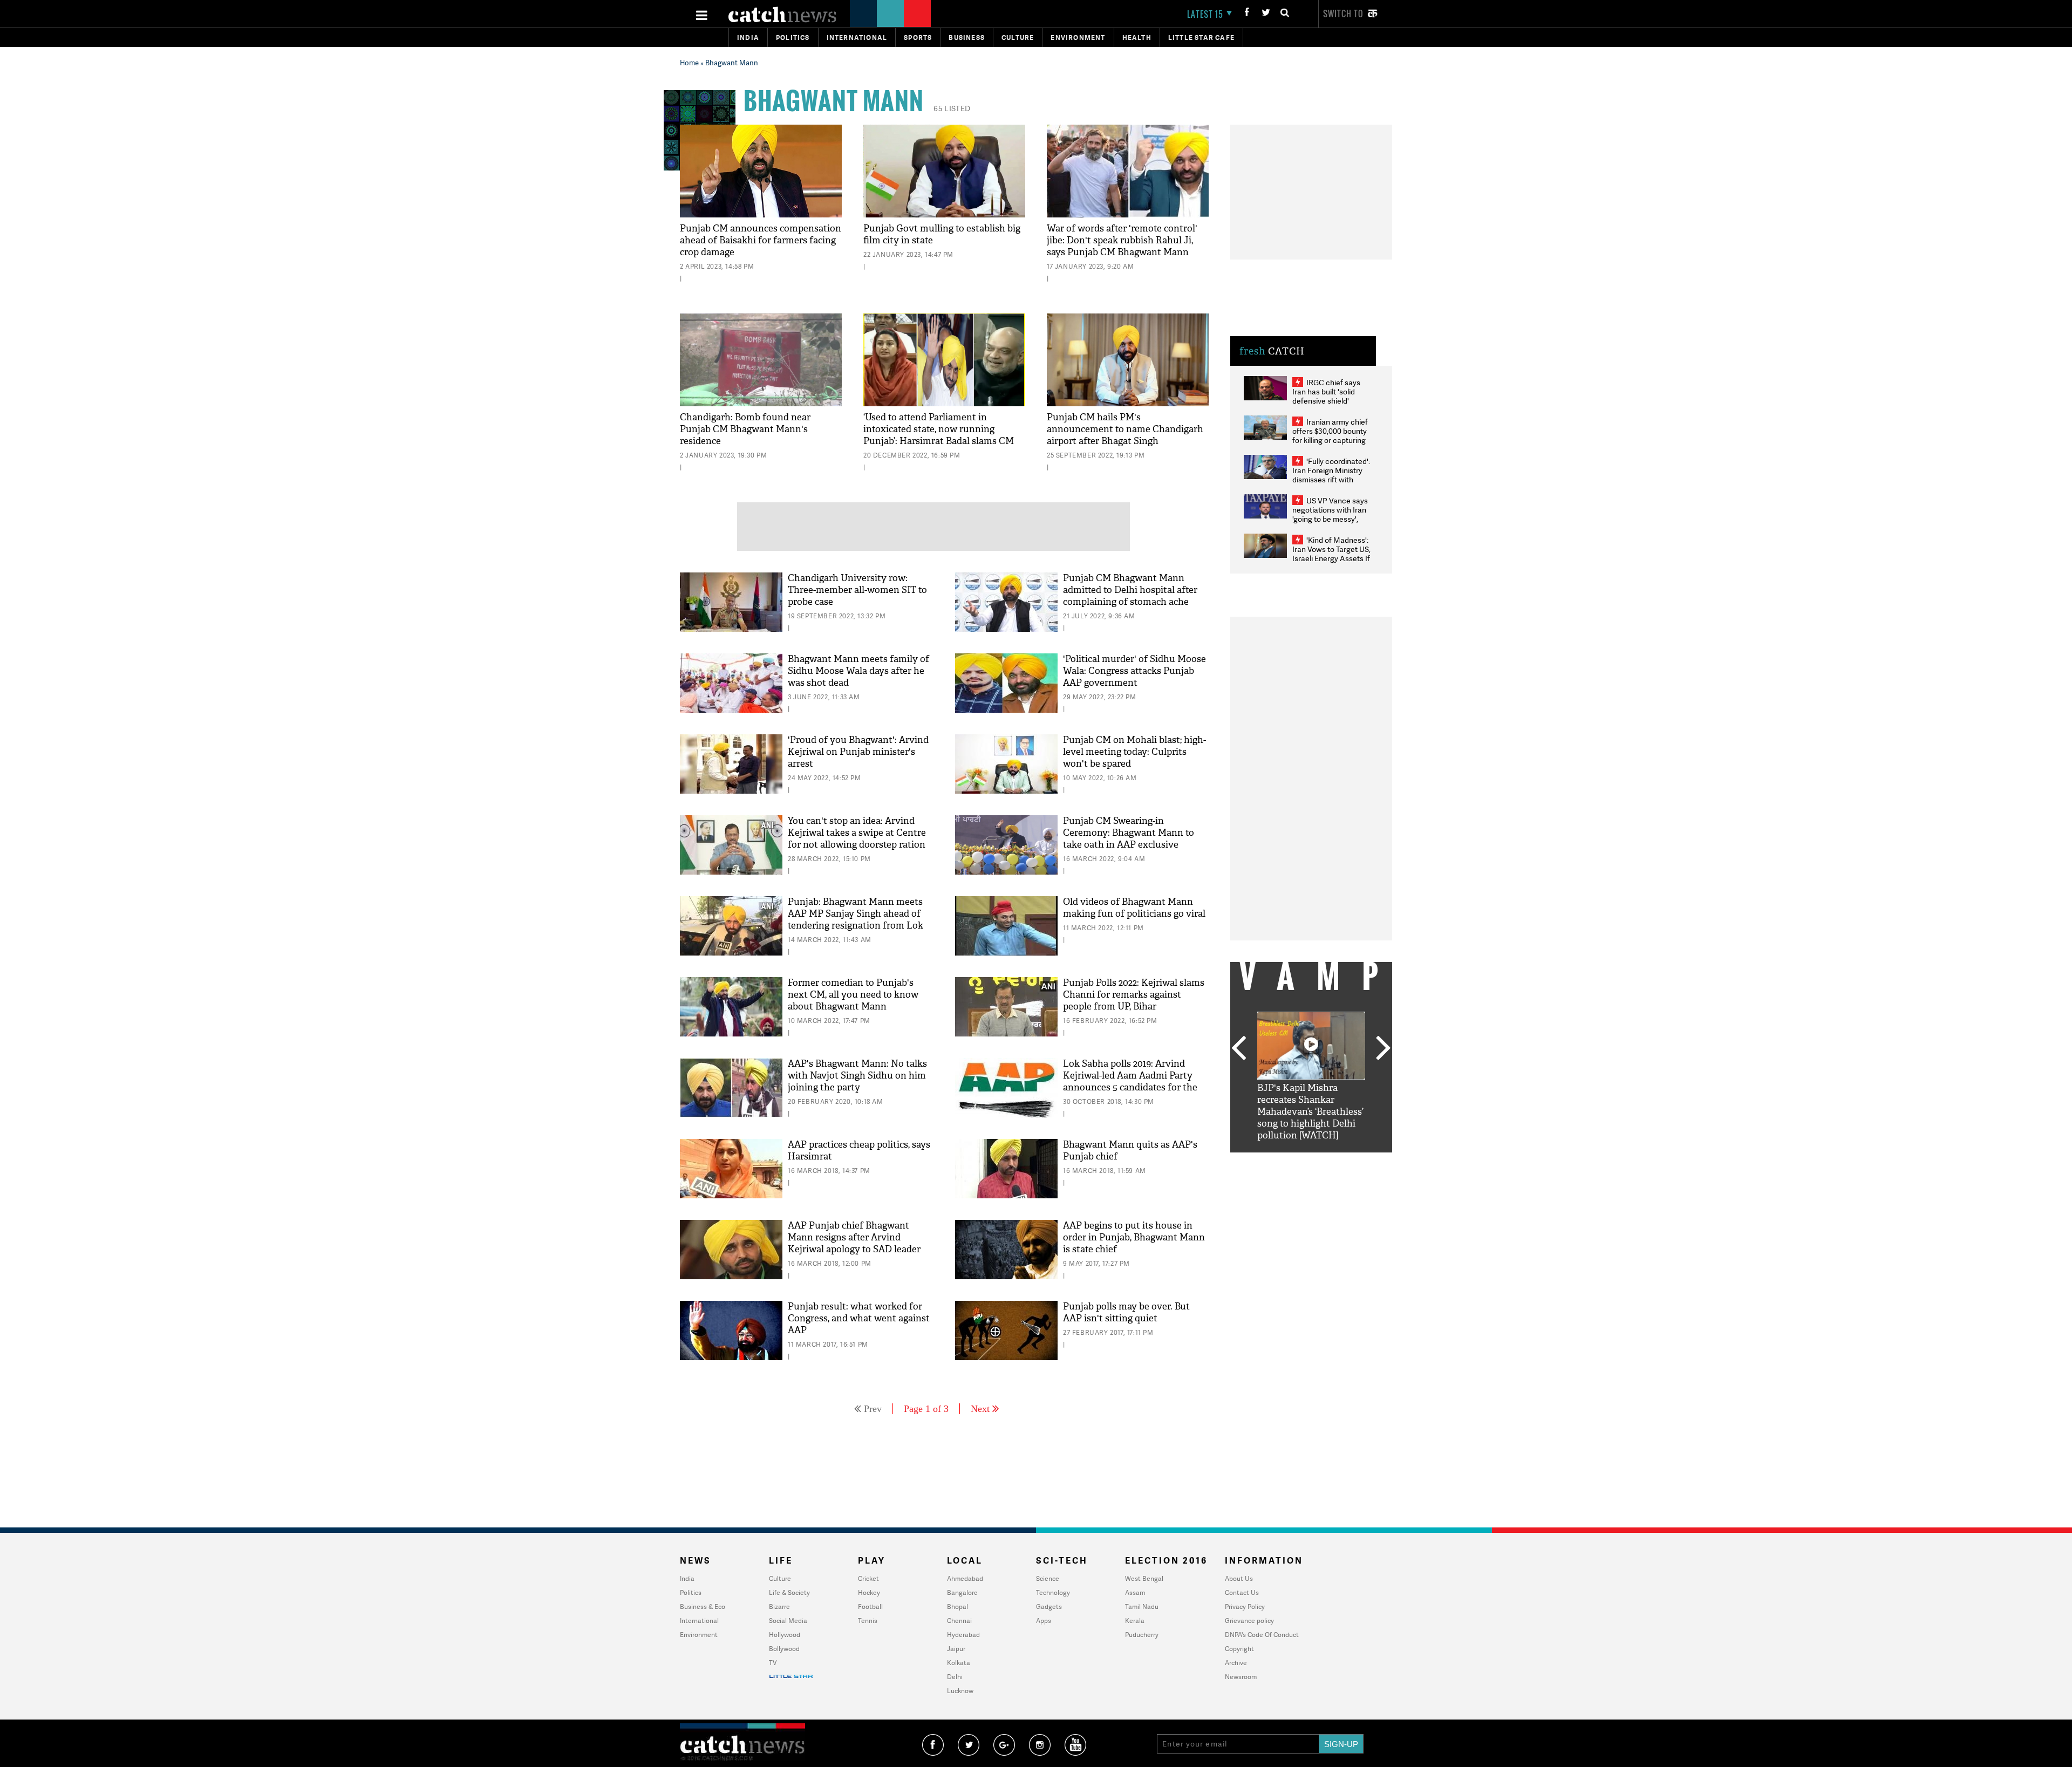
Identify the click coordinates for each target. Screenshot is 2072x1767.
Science (1048, 1578)
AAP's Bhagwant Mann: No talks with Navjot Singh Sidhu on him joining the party (857, 1076)
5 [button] (1344, 1161)
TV (773, 1663)
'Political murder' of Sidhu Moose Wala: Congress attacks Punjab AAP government (1134, 671)
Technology (1053, 1592)
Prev (873, 1409)
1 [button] (1279, 1161)
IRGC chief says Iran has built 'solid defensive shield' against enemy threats (1331, 396)
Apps (1044, 1621)
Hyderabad (963, 1635)
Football (870, 1606)
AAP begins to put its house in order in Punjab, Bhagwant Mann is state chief (1134, 1237)
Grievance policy (1249, 1621)
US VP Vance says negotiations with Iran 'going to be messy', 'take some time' (1330, 514)
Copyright (1239, 1649)
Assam (1135, 1592)
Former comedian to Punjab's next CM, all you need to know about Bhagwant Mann (853, 995)
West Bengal (1144, 1578)
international (857, 37)
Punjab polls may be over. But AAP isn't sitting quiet (1126, 1312)
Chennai (959, 1621)
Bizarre (779, 1606)
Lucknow (960, 1691)
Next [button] (1383, 1049)
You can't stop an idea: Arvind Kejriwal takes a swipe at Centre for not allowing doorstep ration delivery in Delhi (857, 839)
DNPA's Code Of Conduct (1262, 1635)
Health (1137, 37)
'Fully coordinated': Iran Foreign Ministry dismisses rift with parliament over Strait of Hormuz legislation (1331, 479)
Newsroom (1241, 1677)
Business (967, 37)
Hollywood (785, 1635)
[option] (1311, 1077)
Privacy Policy (1245, 1606)
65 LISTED (952, 108)
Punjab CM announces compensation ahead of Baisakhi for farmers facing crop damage (761, 240)
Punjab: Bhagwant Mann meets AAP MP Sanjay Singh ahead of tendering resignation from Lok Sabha (856, 920)
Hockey (869, 1592)
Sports (918, 37)
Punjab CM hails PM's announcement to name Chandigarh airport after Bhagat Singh (1125, 429)
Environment (1078, 37)
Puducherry (1142, 1635)
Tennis (868, 1621)
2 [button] (1295, 1161)
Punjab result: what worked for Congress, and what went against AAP (859, 1318)
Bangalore (962, 1592)
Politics (793, 37)
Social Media (788, 1621)
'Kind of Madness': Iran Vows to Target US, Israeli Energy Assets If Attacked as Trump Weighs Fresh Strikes (1331, 558)
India (748, 37)
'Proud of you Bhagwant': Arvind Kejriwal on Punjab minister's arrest (858, 752)
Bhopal (957, 1606)
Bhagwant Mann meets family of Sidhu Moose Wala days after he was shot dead (858, 671)
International (699, 1621)
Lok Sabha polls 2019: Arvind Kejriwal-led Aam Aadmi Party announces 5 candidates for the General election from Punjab (1130, 1082)
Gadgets (1049, 1606)
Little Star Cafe (1201, 37)
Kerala (1135, 1621)
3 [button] (1311, 1161)
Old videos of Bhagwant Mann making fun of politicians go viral (1134, 908)
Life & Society (789, 1592)
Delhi (955, 1677)
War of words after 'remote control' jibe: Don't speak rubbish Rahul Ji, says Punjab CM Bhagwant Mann (1122, 240)
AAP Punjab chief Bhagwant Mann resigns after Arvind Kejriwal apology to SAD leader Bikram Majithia (854, 1243)
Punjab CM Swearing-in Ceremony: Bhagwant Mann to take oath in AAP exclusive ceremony (1129, 839)
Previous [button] (1238, 1049)
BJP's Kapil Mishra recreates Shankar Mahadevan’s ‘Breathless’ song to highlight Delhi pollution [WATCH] (1310, 1112)
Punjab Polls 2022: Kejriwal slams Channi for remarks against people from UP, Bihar (1134, 995)
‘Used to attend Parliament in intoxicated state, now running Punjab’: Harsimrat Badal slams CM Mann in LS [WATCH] (939, 435)
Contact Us (1242, 1592)
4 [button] (1327, 1161)
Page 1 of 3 (926, 1409)
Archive (1236, 1663)
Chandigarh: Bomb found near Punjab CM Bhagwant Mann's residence (745, 429)
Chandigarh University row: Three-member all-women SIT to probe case (857, 590)
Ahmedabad (965, 1578)
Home (689, 63)
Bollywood (784, 1649)
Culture (1018, 37)
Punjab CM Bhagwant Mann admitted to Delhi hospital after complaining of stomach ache (1130, 590)
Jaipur (956, 1649)
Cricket (868, 1578)
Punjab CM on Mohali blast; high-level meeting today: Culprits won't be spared (1134, 752)
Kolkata (959, 1663)
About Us (1239, 1578)
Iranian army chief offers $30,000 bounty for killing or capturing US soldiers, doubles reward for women (1330, 440)
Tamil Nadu (1142, 1606)
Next (980, 1409)
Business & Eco (703, 1606)
